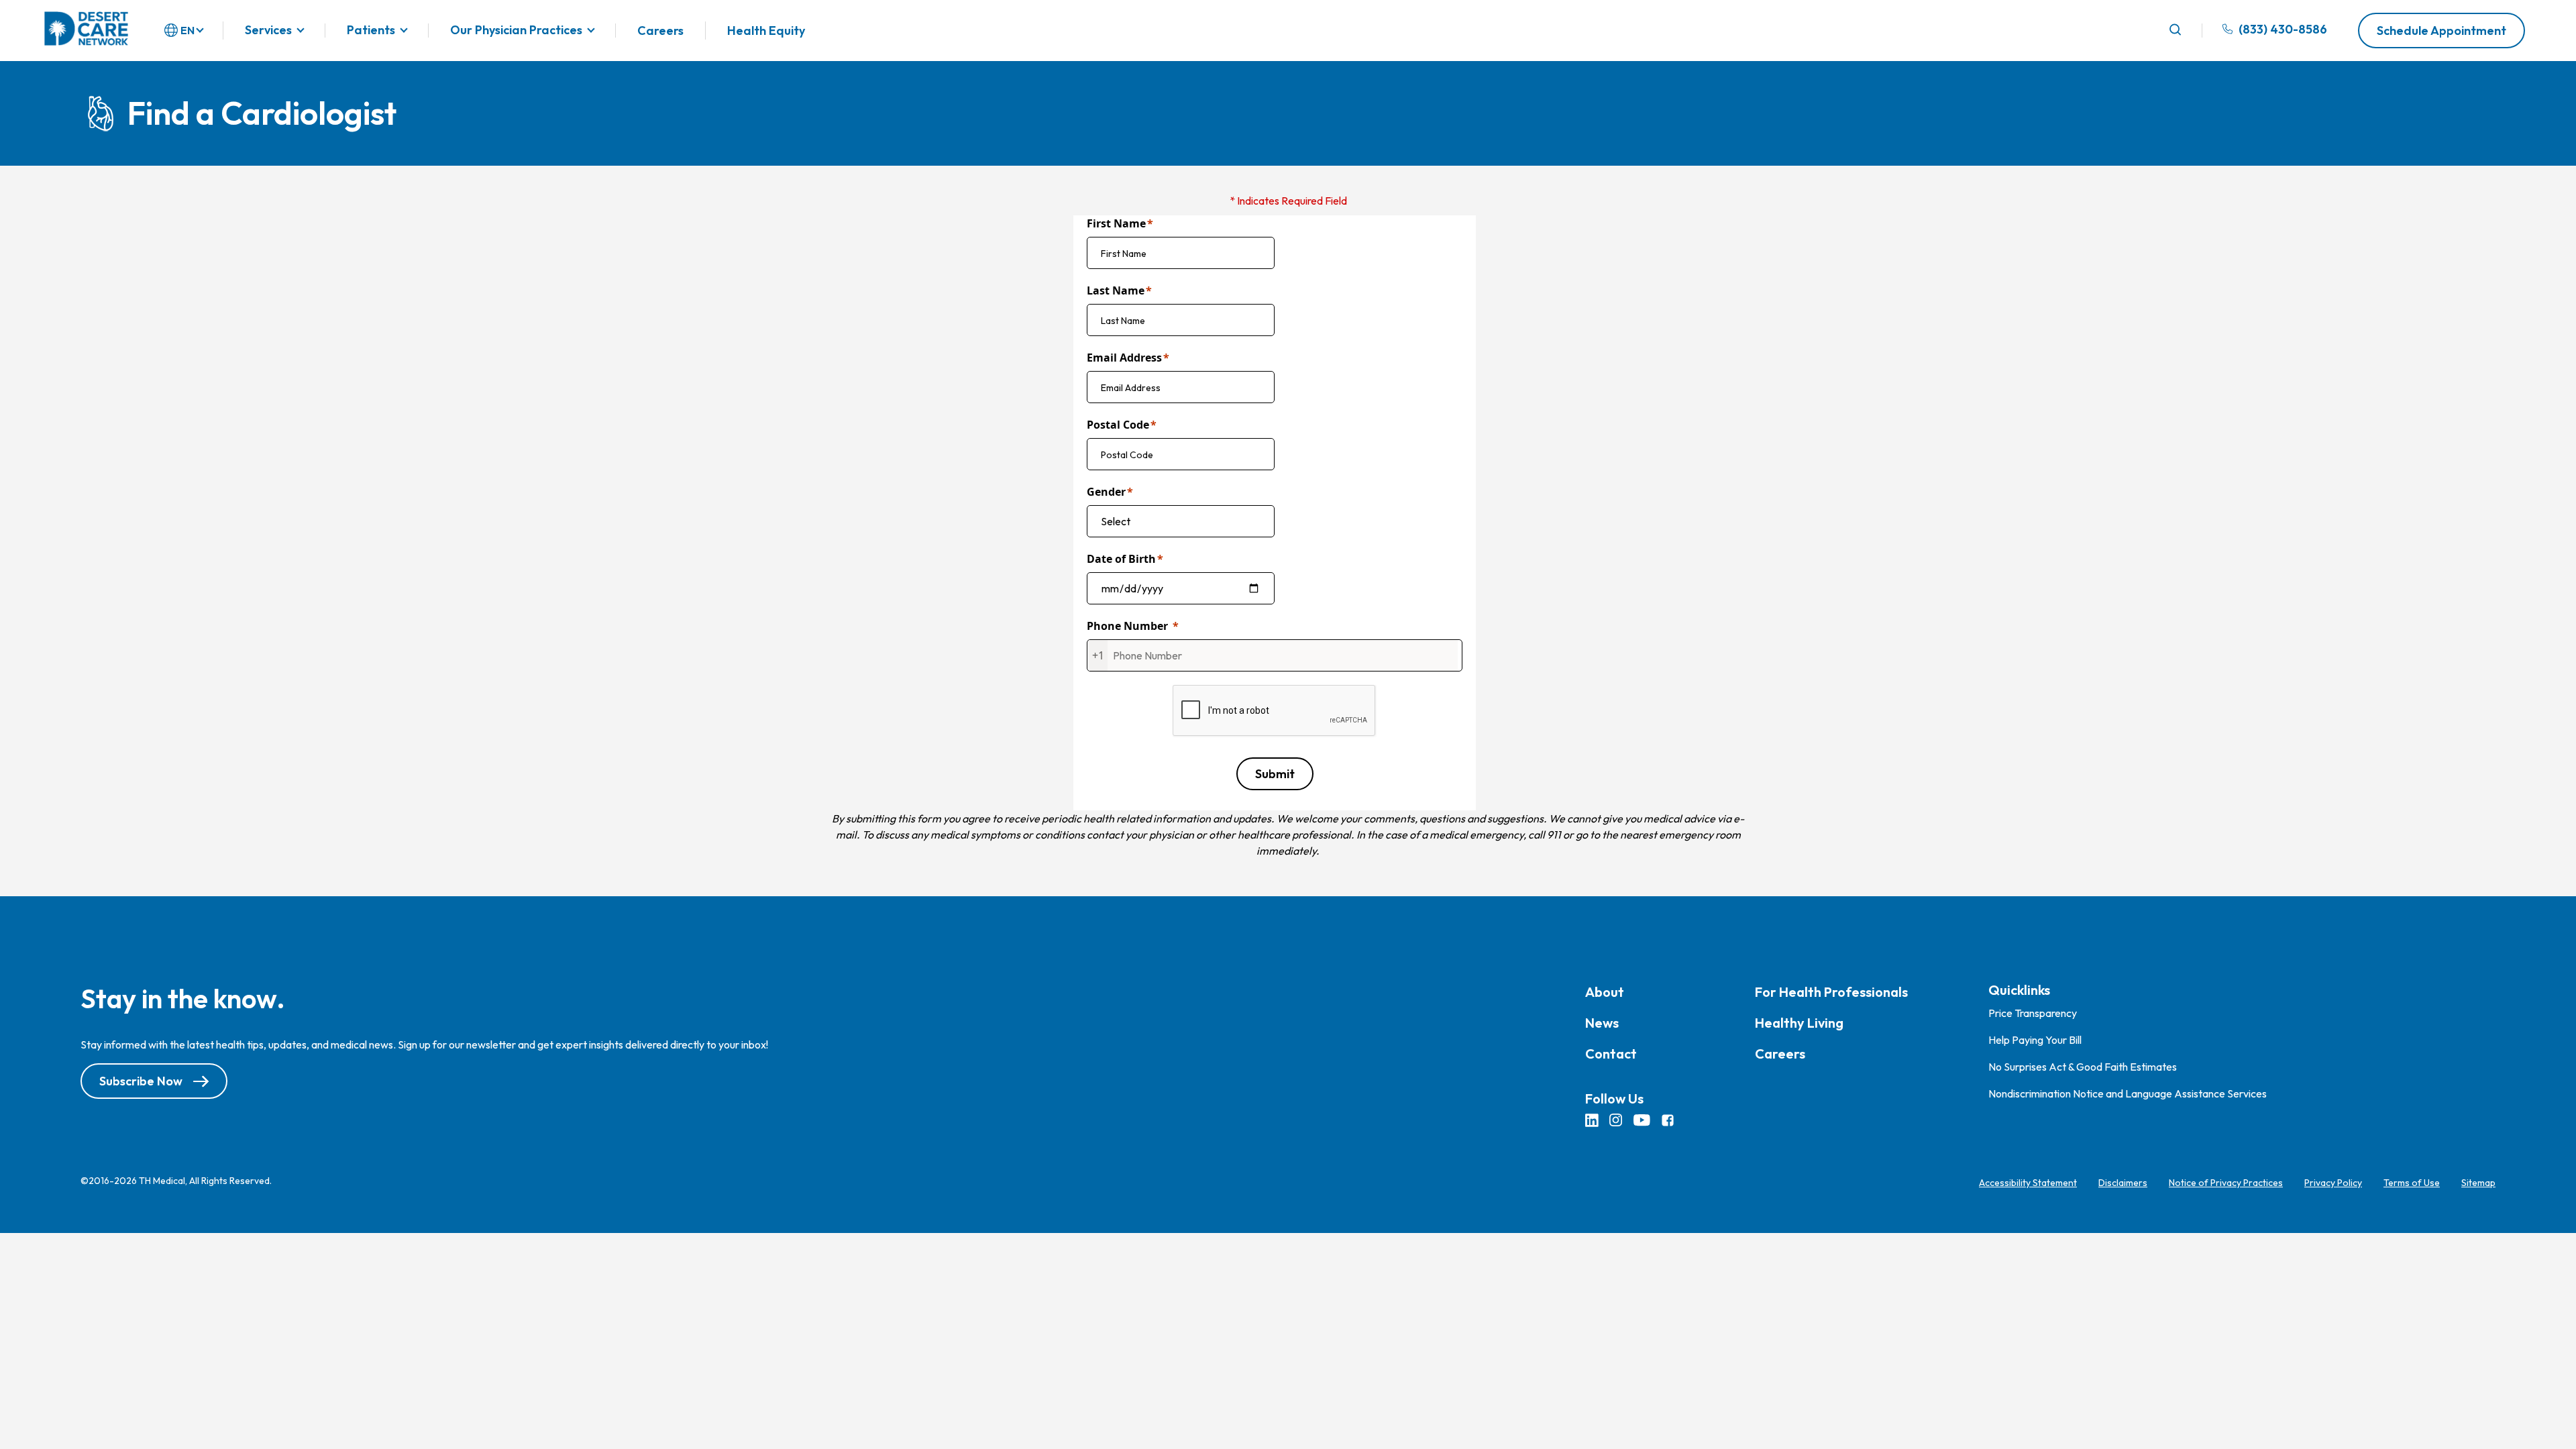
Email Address (1124, 358)
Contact (1611, 1054)
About (1605, 992)
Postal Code (1118, 425)
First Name (1116, 223)
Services (268, 31)
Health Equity (766, 31)
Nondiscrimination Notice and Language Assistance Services (2128, 1093)
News (1602, 1023)
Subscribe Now (141, 1081)
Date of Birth (1121, 559)
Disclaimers (2123, 1183)
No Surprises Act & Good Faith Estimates (2083, 1067)
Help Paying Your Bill (2035, 1040)
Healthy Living (1799, 1023)
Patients (371, 31)
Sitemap (2478, 1183)
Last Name (1116, 290)
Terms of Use (2412, 1183)
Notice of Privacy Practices (2226, 1183)
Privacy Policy (2333, 1183)
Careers (660, 31)
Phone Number (1127, 626)
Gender (1106, 492)
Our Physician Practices (516, 31)
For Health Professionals (1831, 992)
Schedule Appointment (2441, 31)
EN (187, 30)
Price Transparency (2033, 1013)
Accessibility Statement (2028, 1183)
